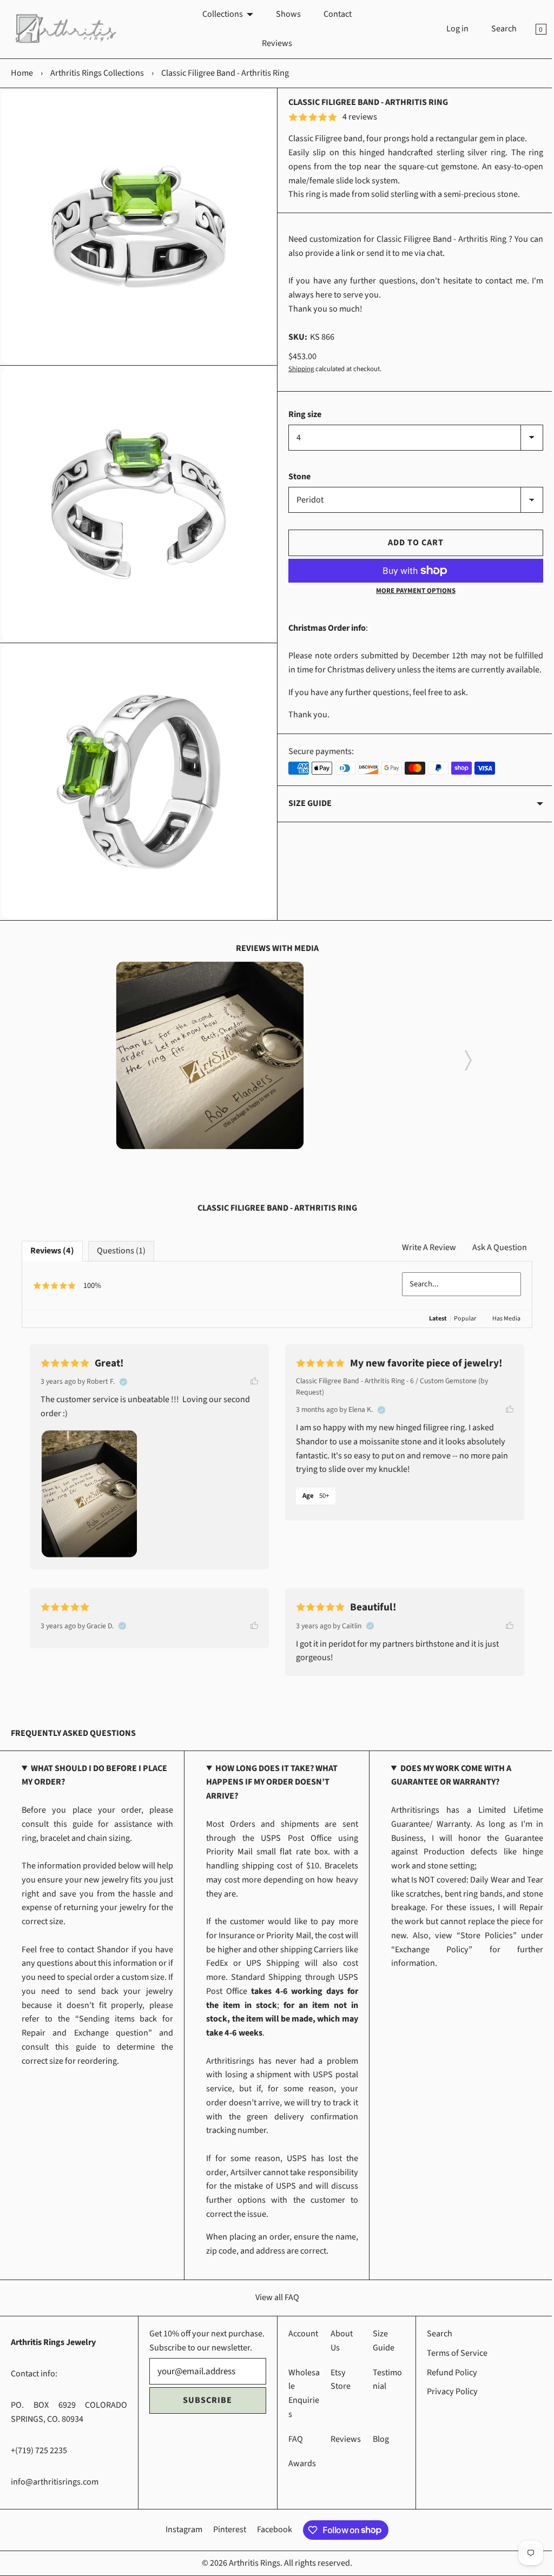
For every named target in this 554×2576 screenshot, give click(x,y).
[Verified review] (123, 1370)
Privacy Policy (446, 2392)
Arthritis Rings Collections (97, 73)
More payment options (410, 591)
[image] (206, 1043)
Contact (333, 14)
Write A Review (421, 1236)
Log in (449, 29)
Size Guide (306, 817)
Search (496, 29)
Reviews (273, 43)
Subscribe (205, 2414)
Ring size (301, 414)
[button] (464, 1045)
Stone (296, 477)
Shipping (297, 369)
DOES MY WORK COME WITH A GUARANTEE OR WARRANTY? (446, 1763)
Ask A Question (492, 1236)
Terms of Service (451, 2353)
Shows (284, 14)
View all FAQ (273, 2286)
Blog (375, 2439)
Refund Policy (446, 2372)
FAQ (291, 2439)
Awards (298, 2463)
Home (22, 73)
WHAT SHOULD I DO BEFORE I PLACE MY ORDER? (94, 1763)
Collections (218, 14)
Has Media (498, 1307)
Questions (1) (121, 1239)
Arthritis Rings (251, 2562)
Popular (457, 1307)
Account (299, 2334)
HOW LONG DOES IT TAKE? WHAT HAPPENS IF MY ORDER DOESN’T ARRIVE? (269, 1770)
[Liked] (250, 1369)
